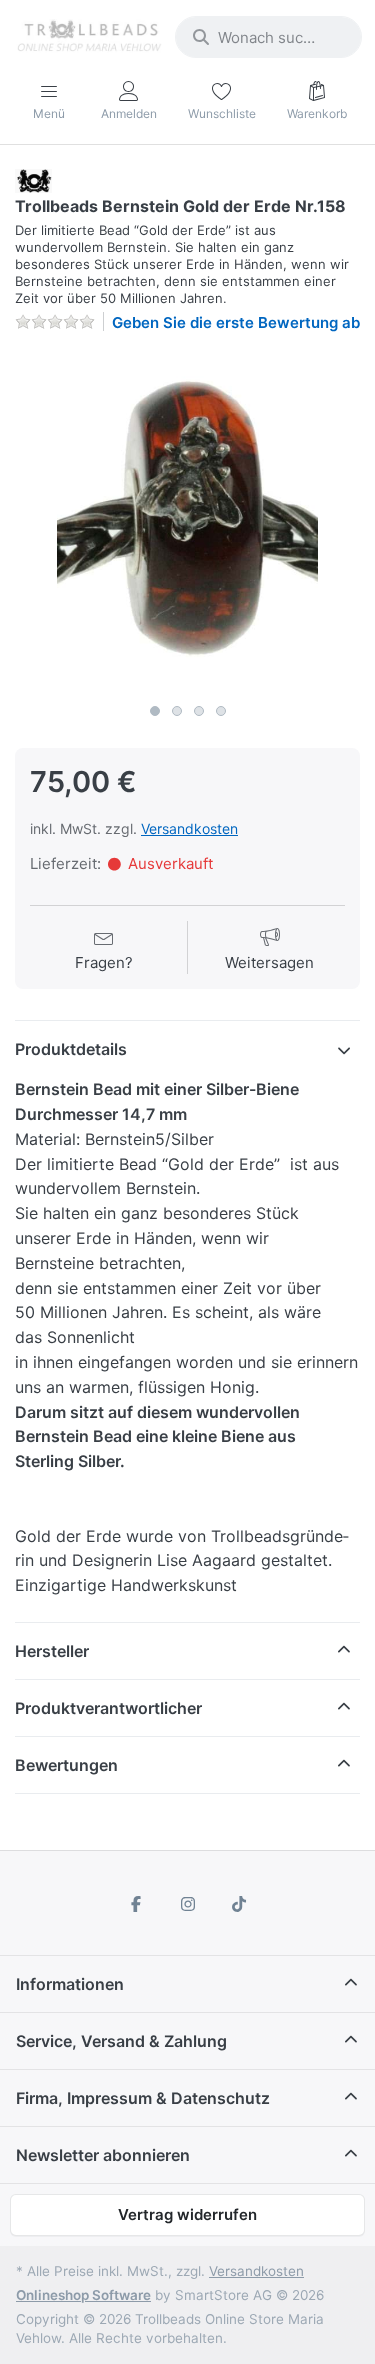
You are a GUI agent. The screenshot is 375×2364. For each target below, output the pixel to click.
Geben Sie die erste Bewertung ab (236, 322)
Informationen (70, 1984)
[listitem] (187, 521)
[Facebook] (136, 1904)
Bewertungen (66, 1765)
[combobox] (268, 37)
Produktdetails (71, 1049)
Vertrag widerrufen (187, 2214)
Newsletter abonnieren (103, 2155)
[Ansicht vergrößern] (187, 521)
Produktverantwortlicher (108, 1708)
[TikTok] (239, 1904)
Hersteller (52, 1651)
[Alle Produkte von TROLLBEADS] (33, 179)
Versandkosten (189, 828)
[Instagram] (188, 1904)
